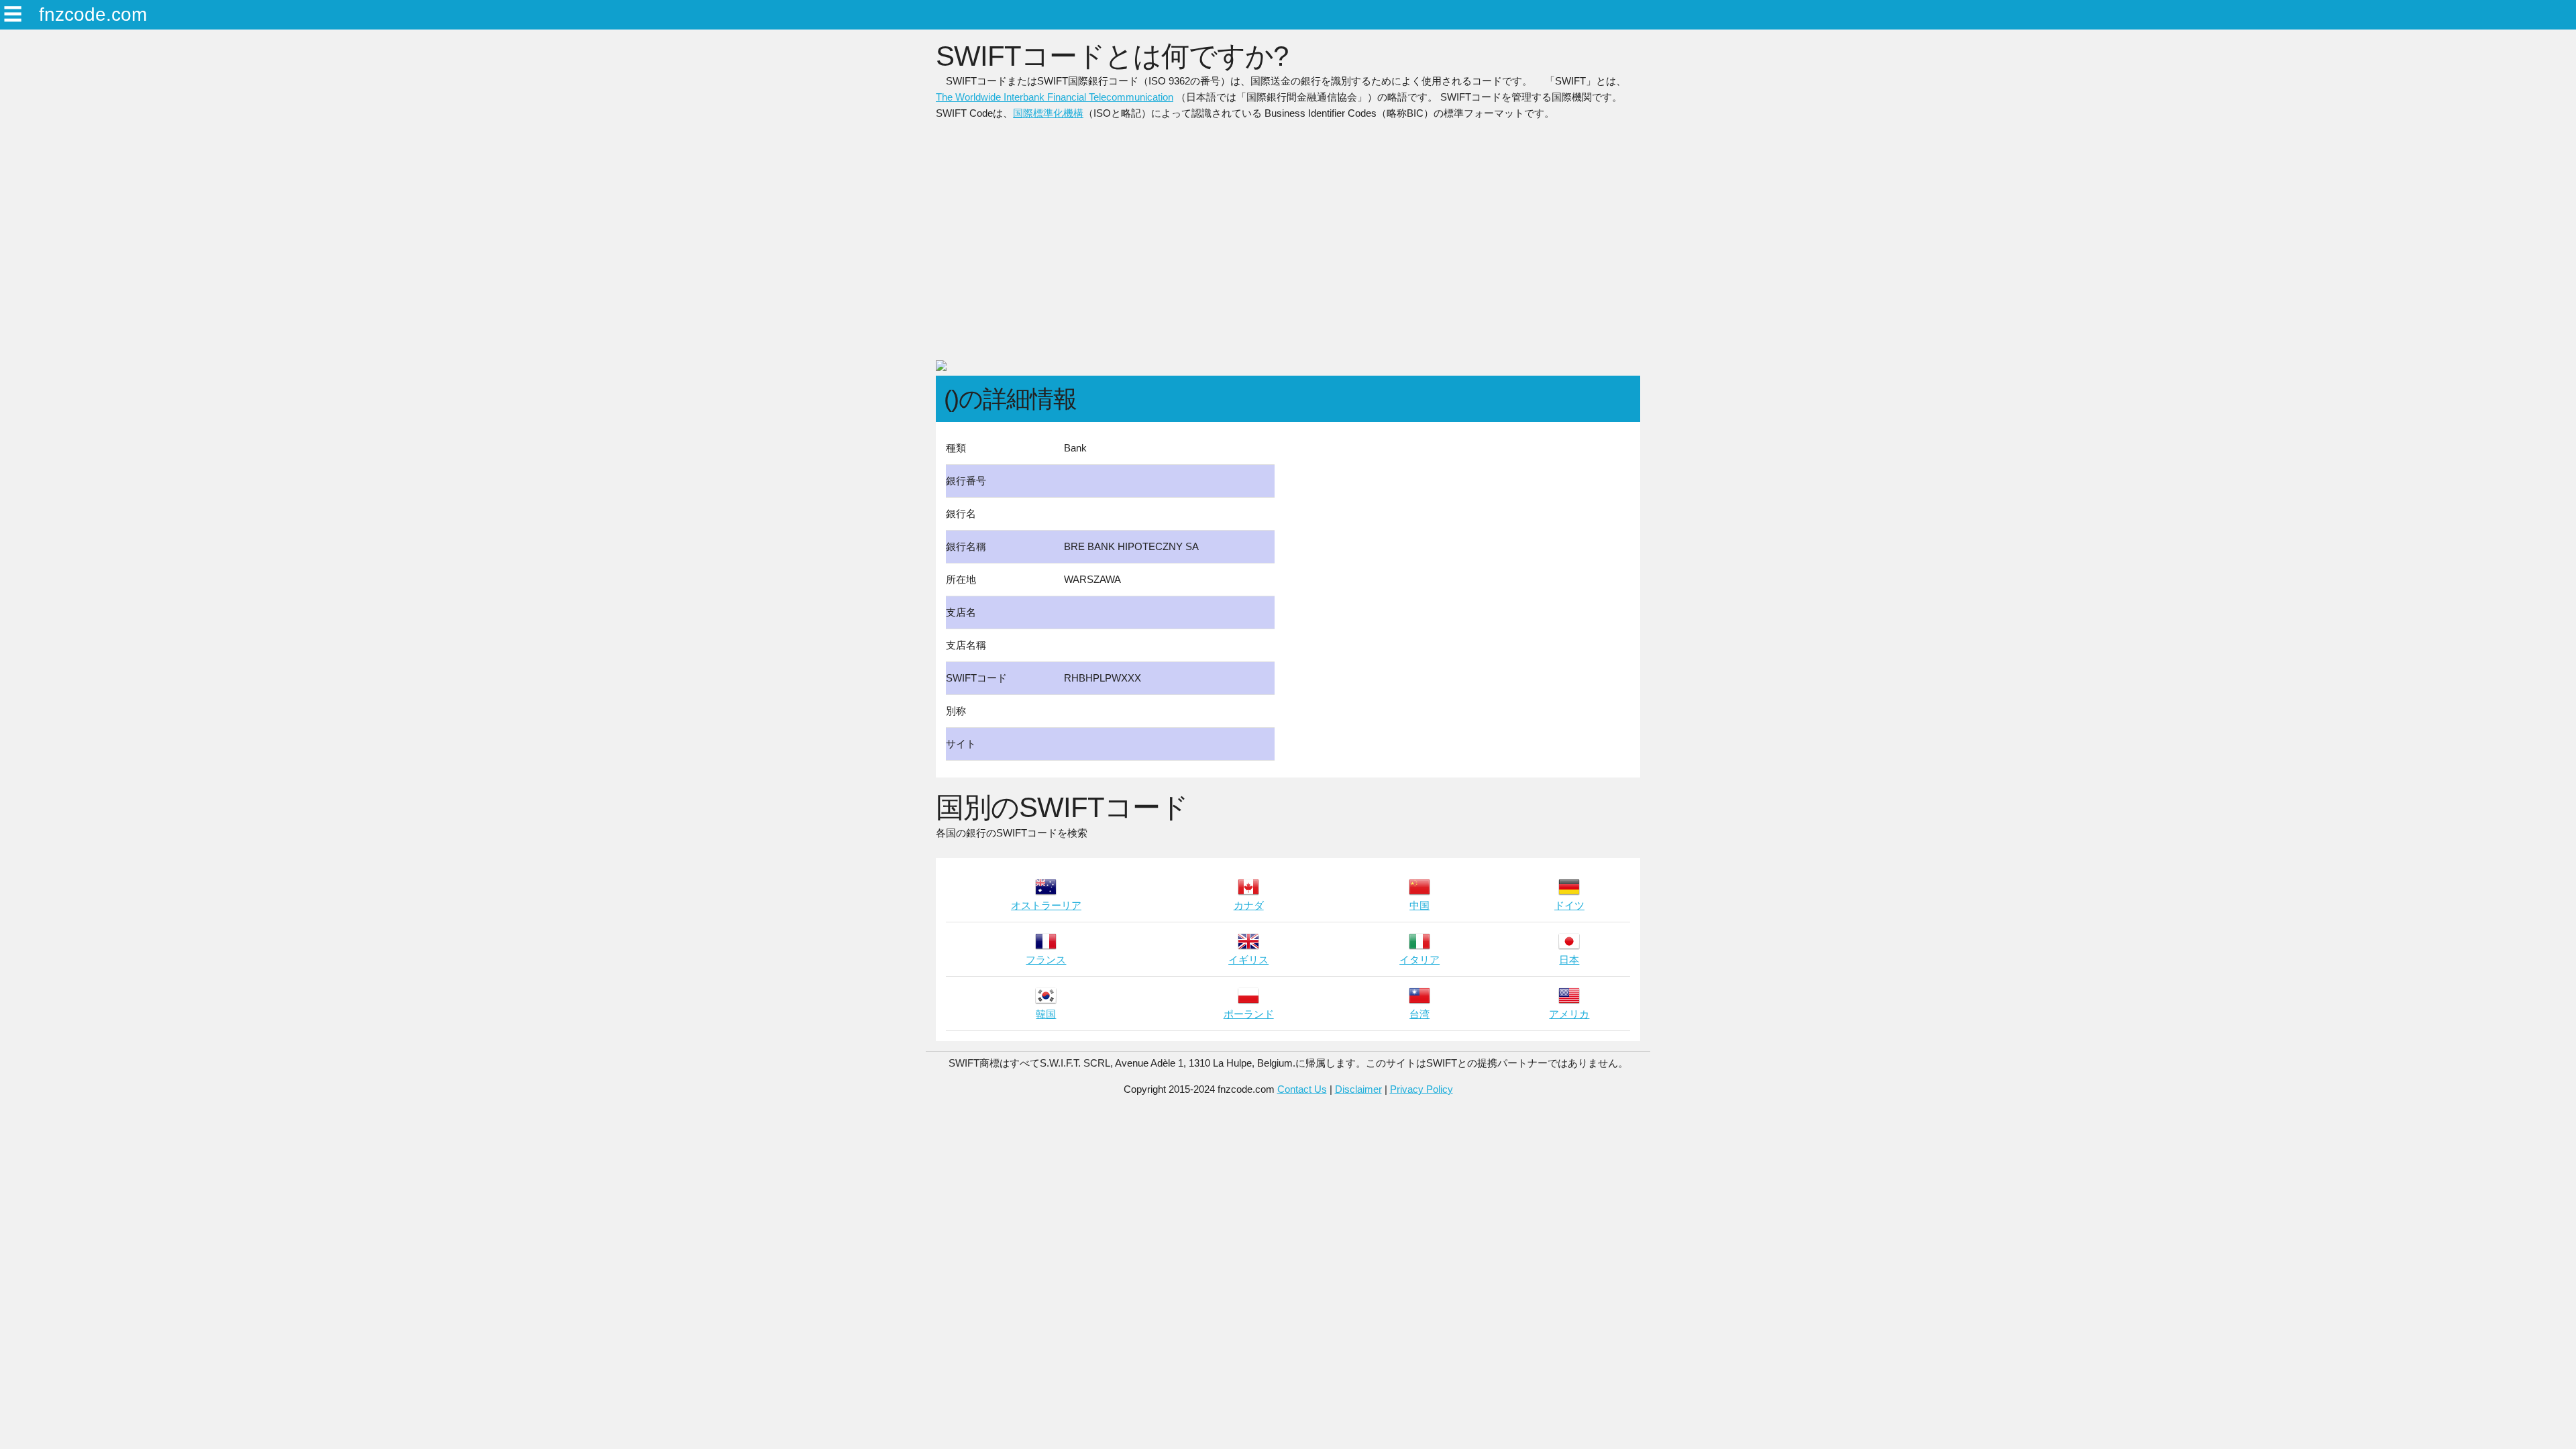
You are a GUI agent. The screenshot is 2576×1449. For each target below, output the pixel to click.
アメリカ (1569, 1014)
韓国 (1046, 1014)
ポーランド (1249, 1014)
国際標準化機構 (1048, 113)
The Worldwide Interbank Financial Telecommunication (1055, 97)
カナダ (1249, 905)
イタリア (1419, 960)
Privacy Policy (1421, 1089)
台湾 (1419, 1014)
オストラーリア (1046, 905)
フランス (1046, 960)
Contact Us (1302, 1089)
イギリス (1248, 960)
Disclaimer (1358, 1089)
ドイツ (1569, 905)
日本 (1569, 960)
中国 (1419, 905)
